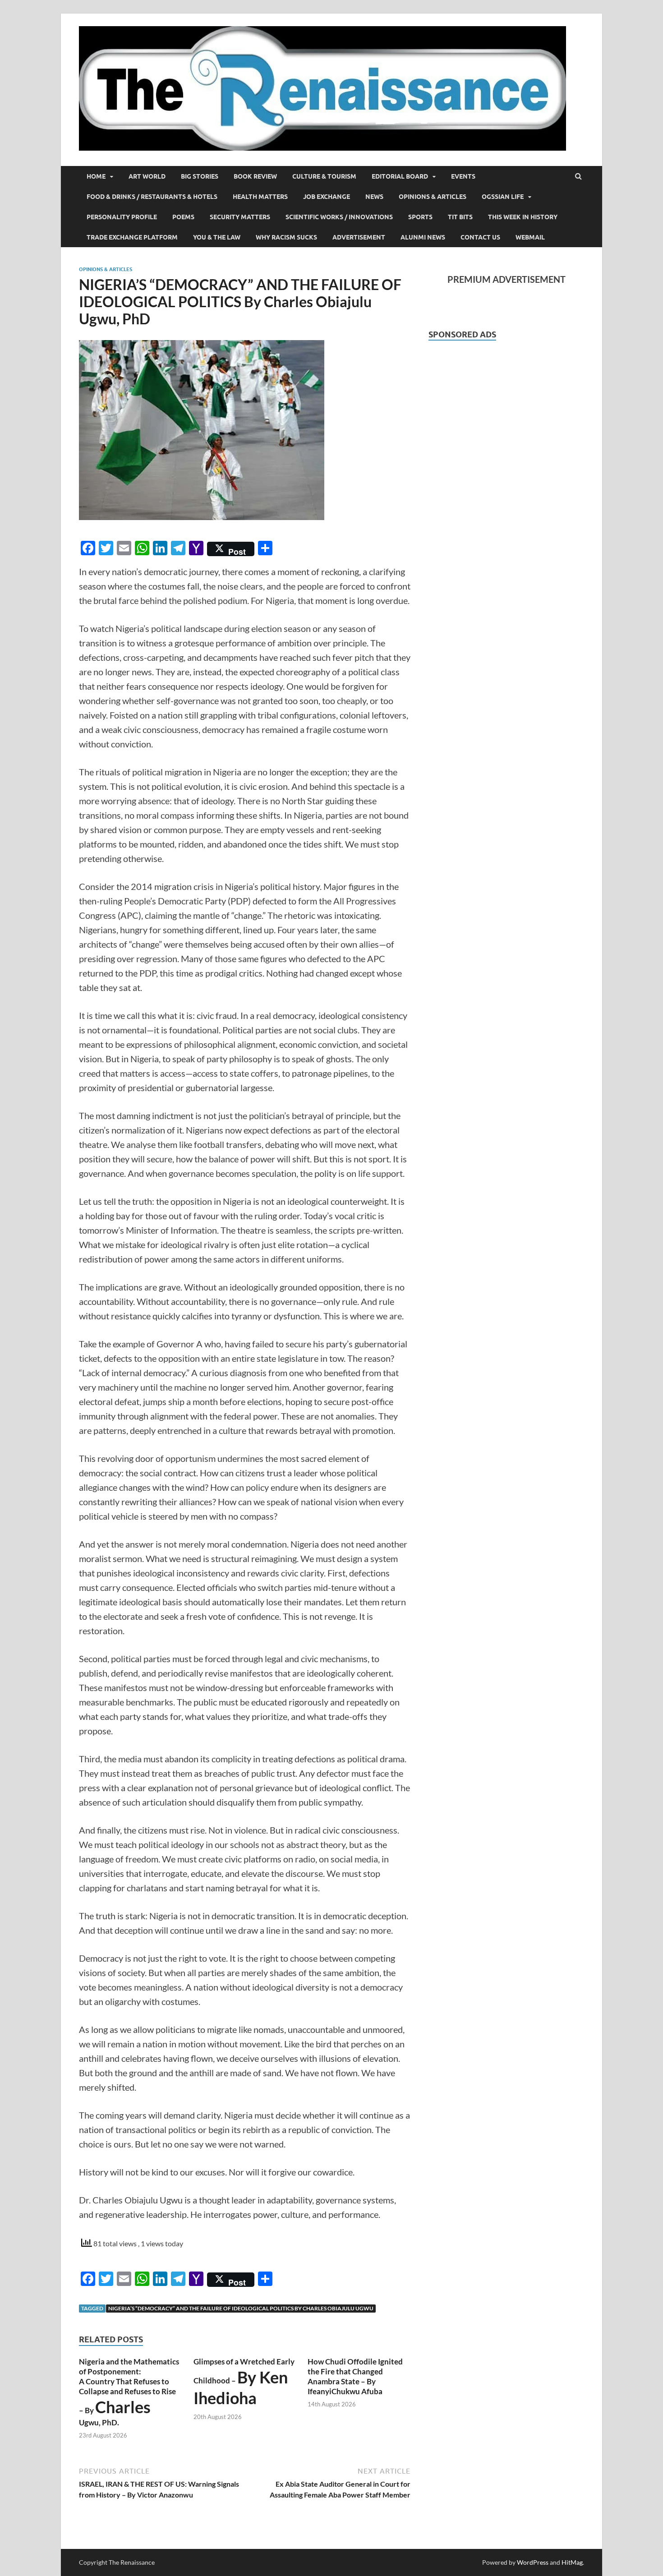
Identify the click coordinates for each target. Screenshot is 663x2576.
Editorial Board (400, 176)
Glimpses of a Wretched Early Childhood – (244, 2382)
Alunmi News (423, 237)
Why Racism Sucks (286, 237)
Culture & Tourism (324, 176)
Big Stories (200, 176)
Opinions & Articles (433, 197)
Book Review (255, 176)
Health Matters (260, 197)
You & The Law (217, 237)
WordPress (533, 2562)
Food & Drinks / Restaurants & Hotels (152, 197)
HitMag (572, 2562)
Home (96, 176)
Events (463, 176)
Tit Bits (460, 217)
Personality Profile (122, 217)
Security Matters (240, 217)
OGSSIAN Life (503, 197)
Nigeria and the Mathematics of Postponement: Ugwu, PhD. (129, 2392)
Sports (420, 217)
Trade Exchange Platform (132, 237)
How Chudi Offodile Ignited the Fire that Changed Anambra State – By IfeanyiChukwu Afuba (355, 2376)
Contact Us (480, 237)
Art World (147, 176)
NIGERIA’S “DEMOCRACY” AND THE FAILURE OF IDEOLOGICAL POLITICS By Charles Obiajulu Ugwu (241, 2308)
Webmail (530, 237)
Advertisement (359, 237)
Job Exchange (327, 197)
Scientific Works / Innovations (339, 217)
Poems (183, 217)
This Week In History (523, 217)
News (374, 197)
